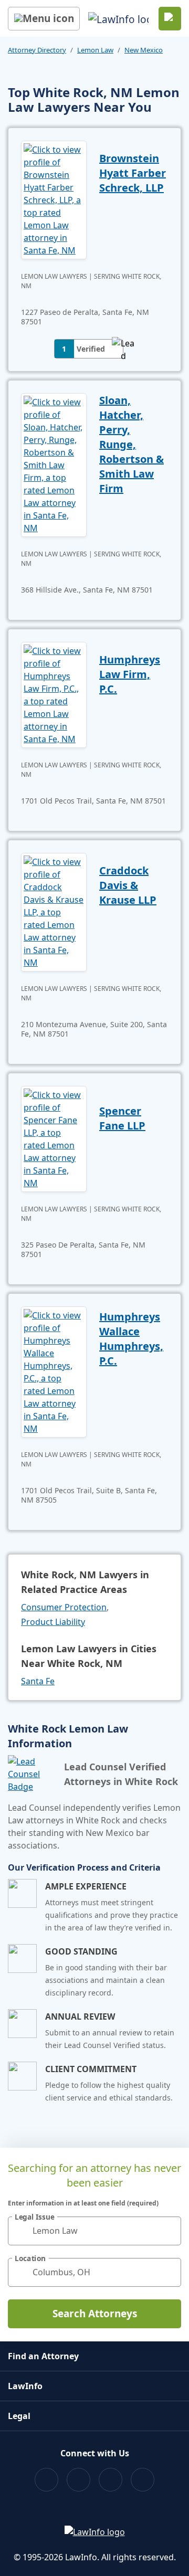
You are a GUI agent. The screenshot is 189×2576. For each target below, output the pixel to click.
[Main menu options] (44, 19)
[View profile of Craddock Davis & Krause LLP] (54, 911)
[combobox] (94, 2231)
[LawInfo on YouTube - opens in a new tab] (111, 2480)
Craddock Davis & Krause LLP (128, 885)
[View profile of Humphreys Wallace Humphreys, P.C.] (54, 1371)
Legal (19, 2416)
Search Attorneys (95, 2314)
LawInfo (25, 2386)
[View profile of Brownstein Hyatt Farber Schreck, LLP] (54, 199)
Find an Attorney (43, 2356)
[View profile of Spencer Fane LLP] (54, 1138)
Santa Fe (38, 1681)
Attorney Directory (37, 50)
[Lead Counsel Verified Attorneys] (32, 1774)
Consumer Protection (64, 1607)
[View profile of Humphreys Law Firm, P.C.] (54, 694)
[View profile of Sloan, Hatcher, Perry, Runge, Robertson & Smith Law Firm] (54, 464)
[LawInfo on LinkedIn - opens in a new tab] (143, 2480)
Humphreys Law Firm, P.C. (130, 674)
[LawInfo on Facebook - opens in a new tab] (46, 2480)
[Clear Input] (169, 2231)
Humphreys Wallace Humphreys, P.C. (131, 1339)
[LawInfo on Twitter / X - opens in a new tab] (78, 2480)
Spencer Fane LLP (122, 1118)
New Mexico (144, 50)
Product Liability (53, 1622)
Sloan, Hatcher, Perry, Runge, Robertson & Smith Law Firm (132, 444)
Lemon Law (95, 50)
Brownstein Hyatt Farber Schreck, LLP (133, 173)
